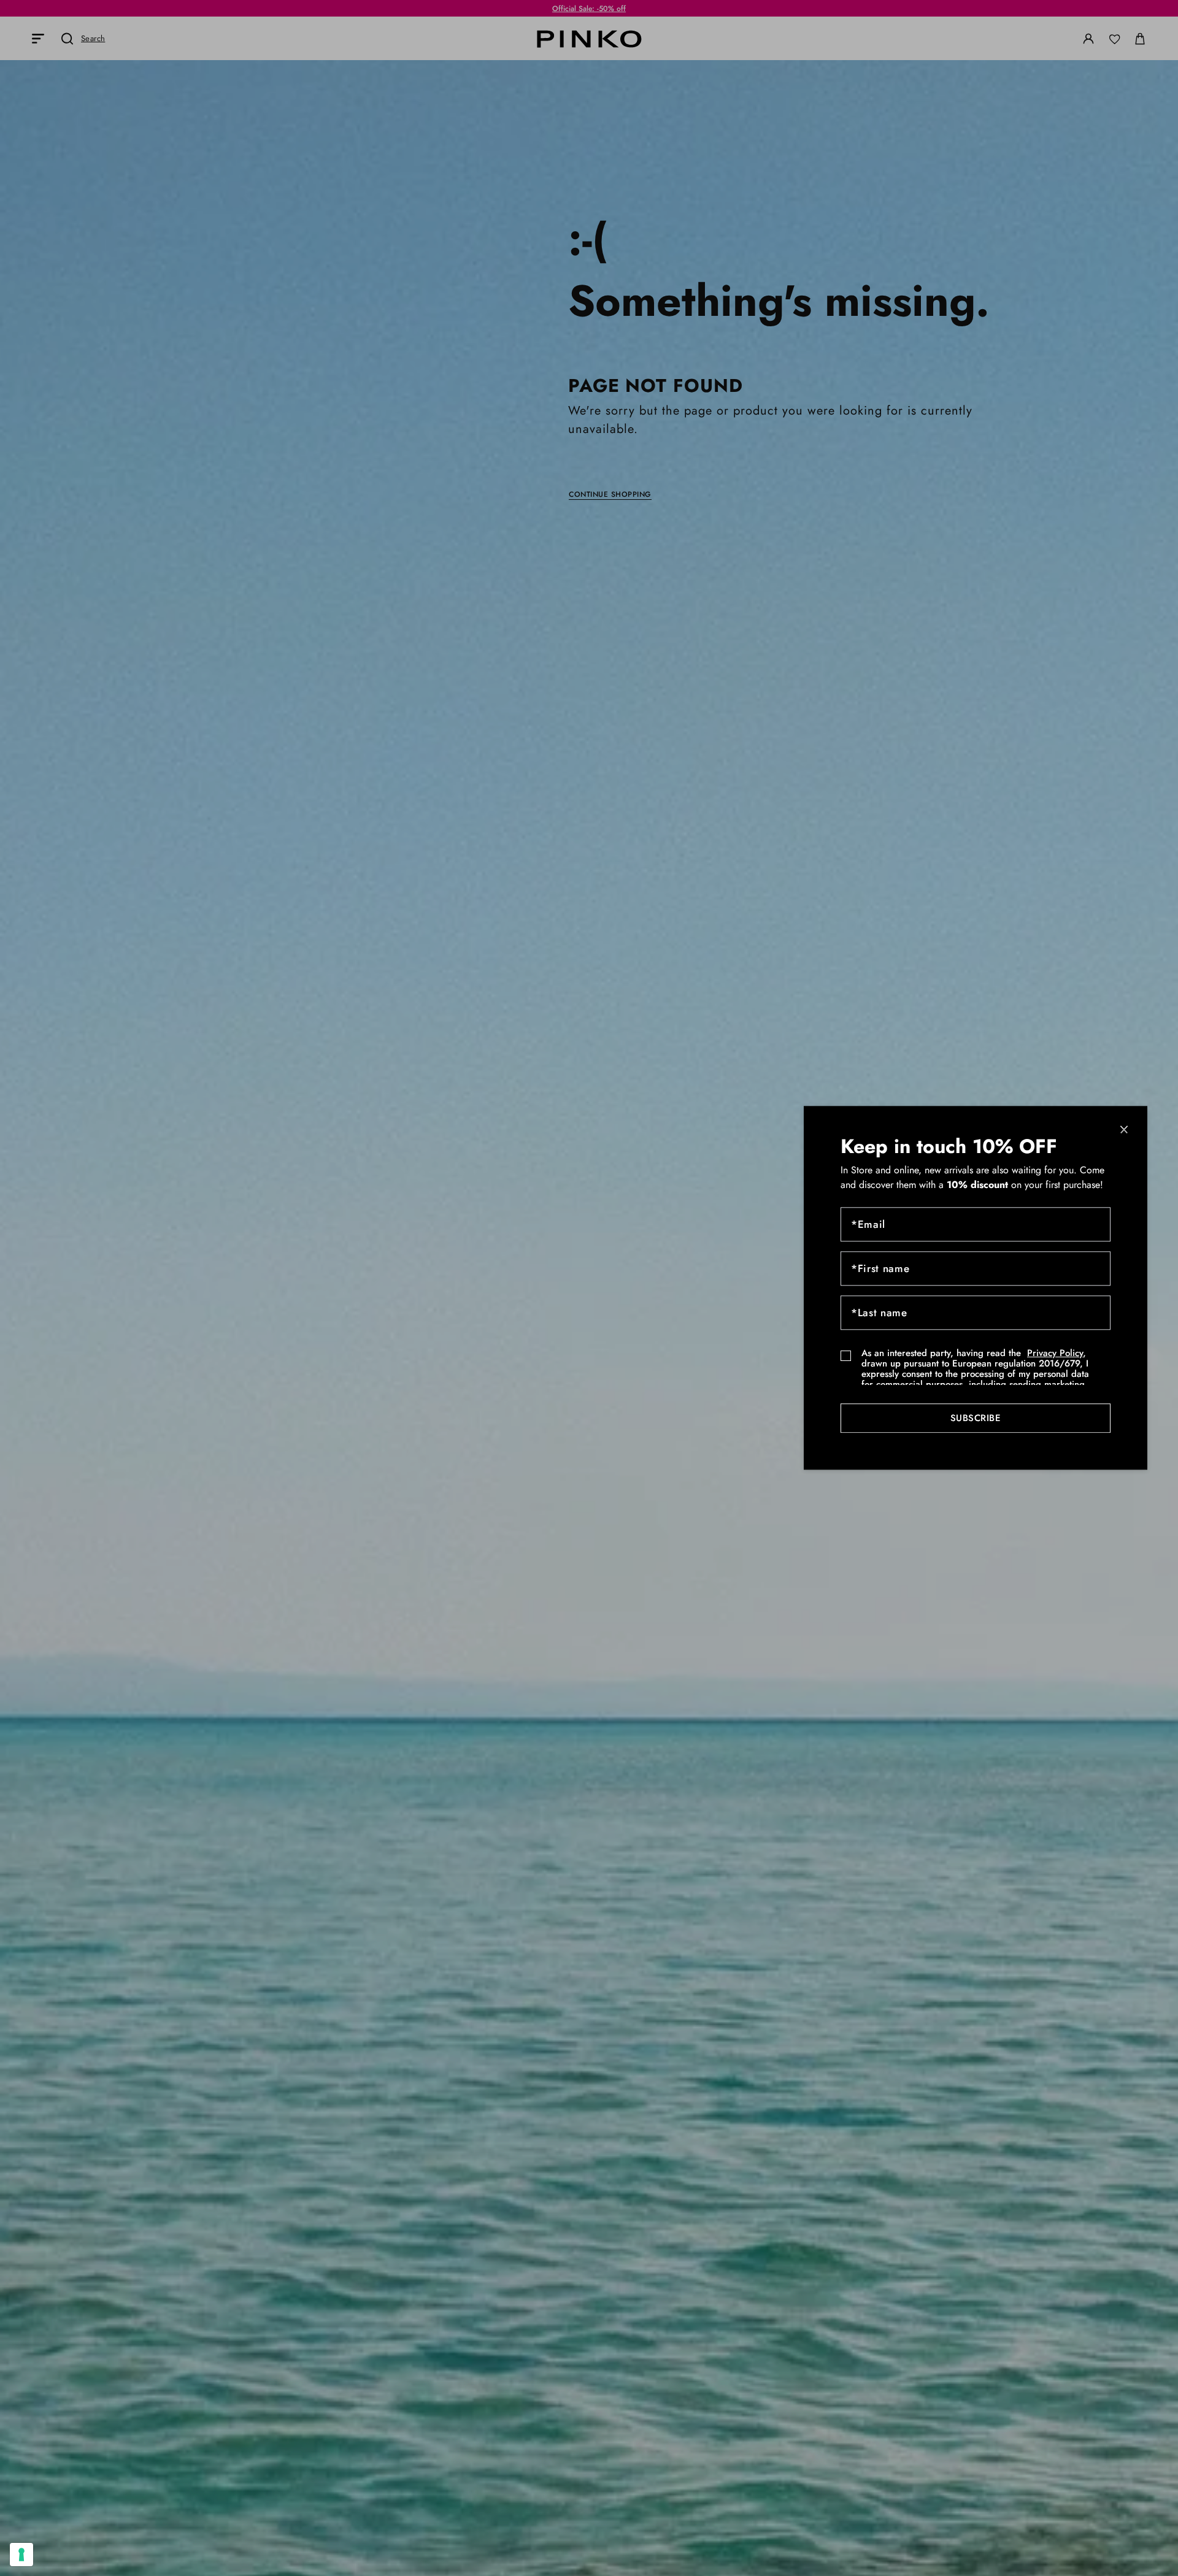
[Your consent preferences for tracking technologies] (21, 2555)
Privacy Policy (1055, 1354)
